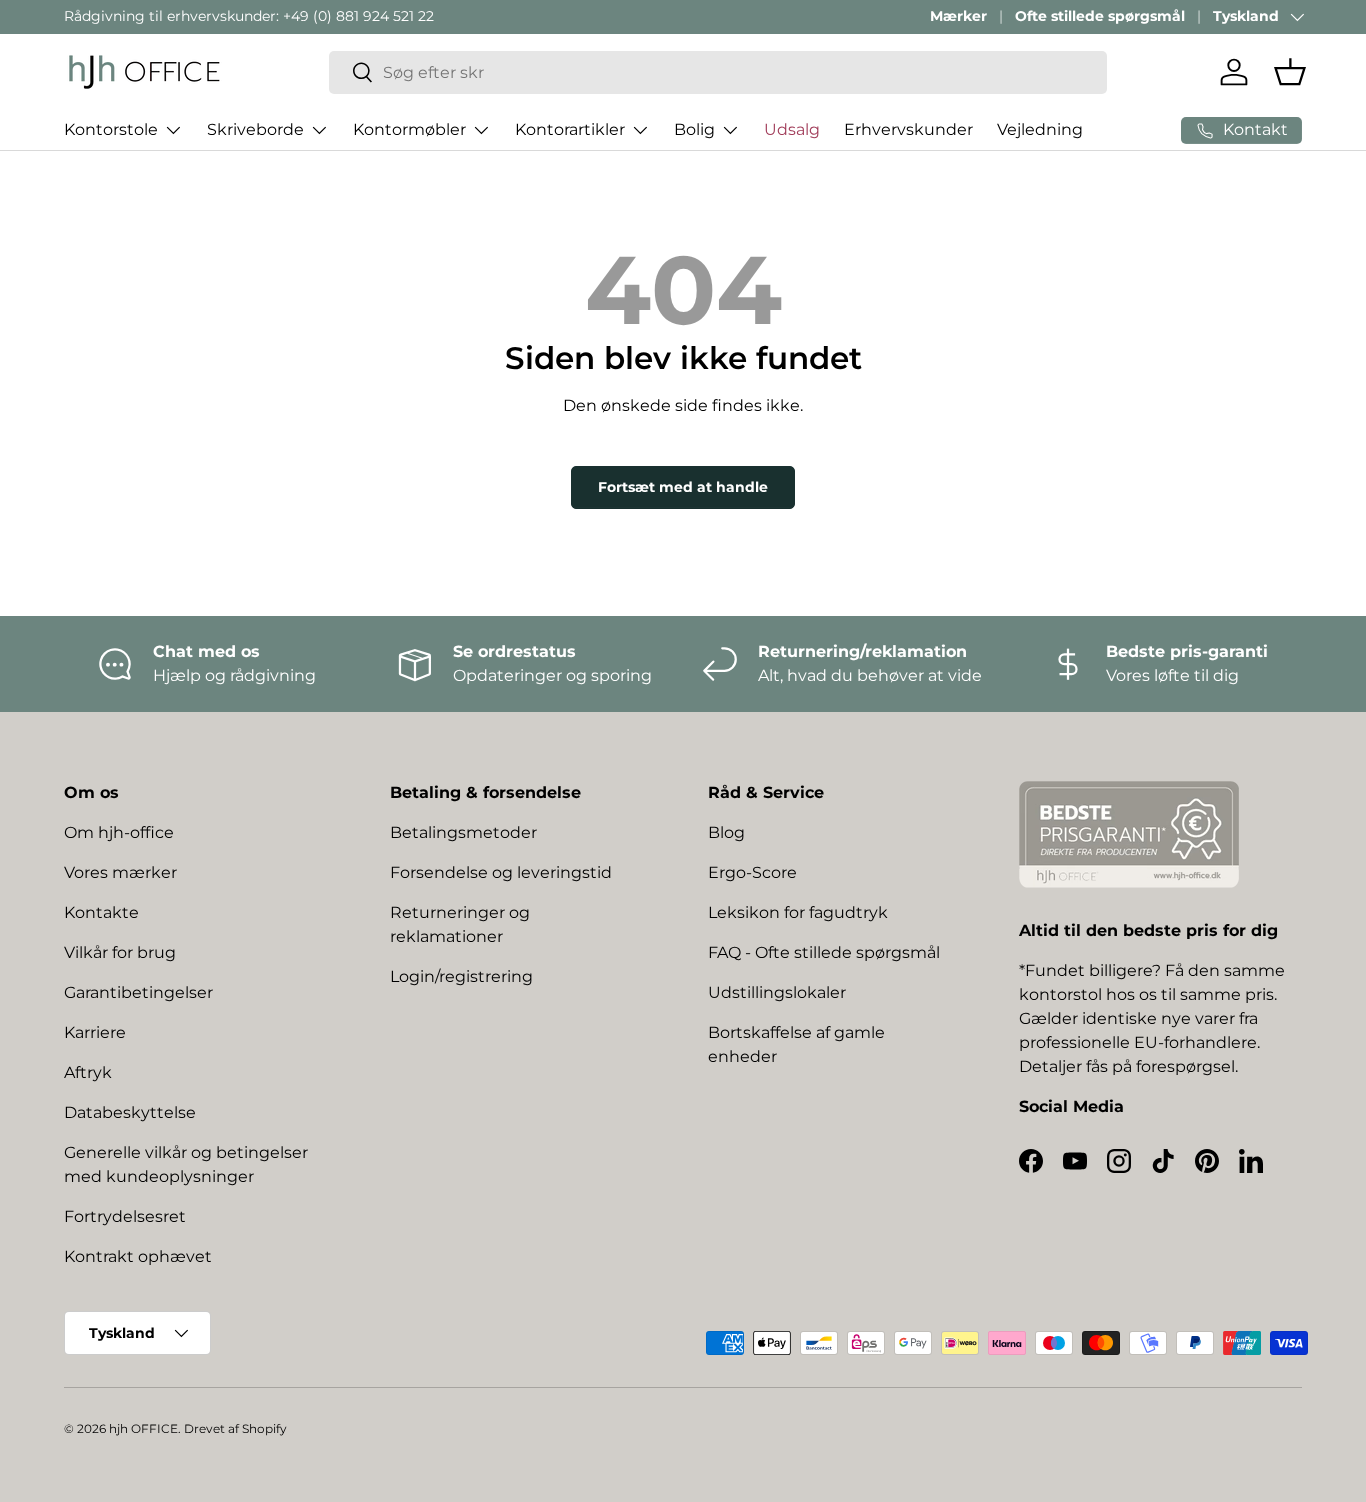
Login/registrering (461, 976)
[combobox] (718, 72)
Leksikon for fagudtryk (798, 912)
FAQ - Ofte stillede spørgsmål (824, 952)
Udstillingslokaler (777, 992)
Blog (726, 832)
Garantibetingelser (138, 992)
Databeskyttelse (130, 1112)
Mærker (958, 16)
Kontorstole (111, 129)
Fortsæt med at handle (683, 487)
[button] (1290, 72)
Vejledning (1040, 129)
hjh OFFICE (143, 1428)
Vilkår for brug (120, 952)
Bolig (694, 129)
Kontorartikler (570, 129)
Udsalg (792, 129)
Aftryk (88, 1072)
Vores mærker (120, 872)
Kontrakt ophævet (138, 1256)
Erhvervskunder (908, 129)
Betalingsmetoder (463, 832)
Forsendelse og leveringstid (501, 872)
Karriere (95, 1032)
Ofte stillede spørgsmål (1100, 16)
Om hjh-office (119, 832)
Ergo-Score (752, 872)
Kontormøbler (409, 129)
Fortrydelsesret (125, 1216)
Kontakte (101, 912)
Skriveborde (255, 129)
